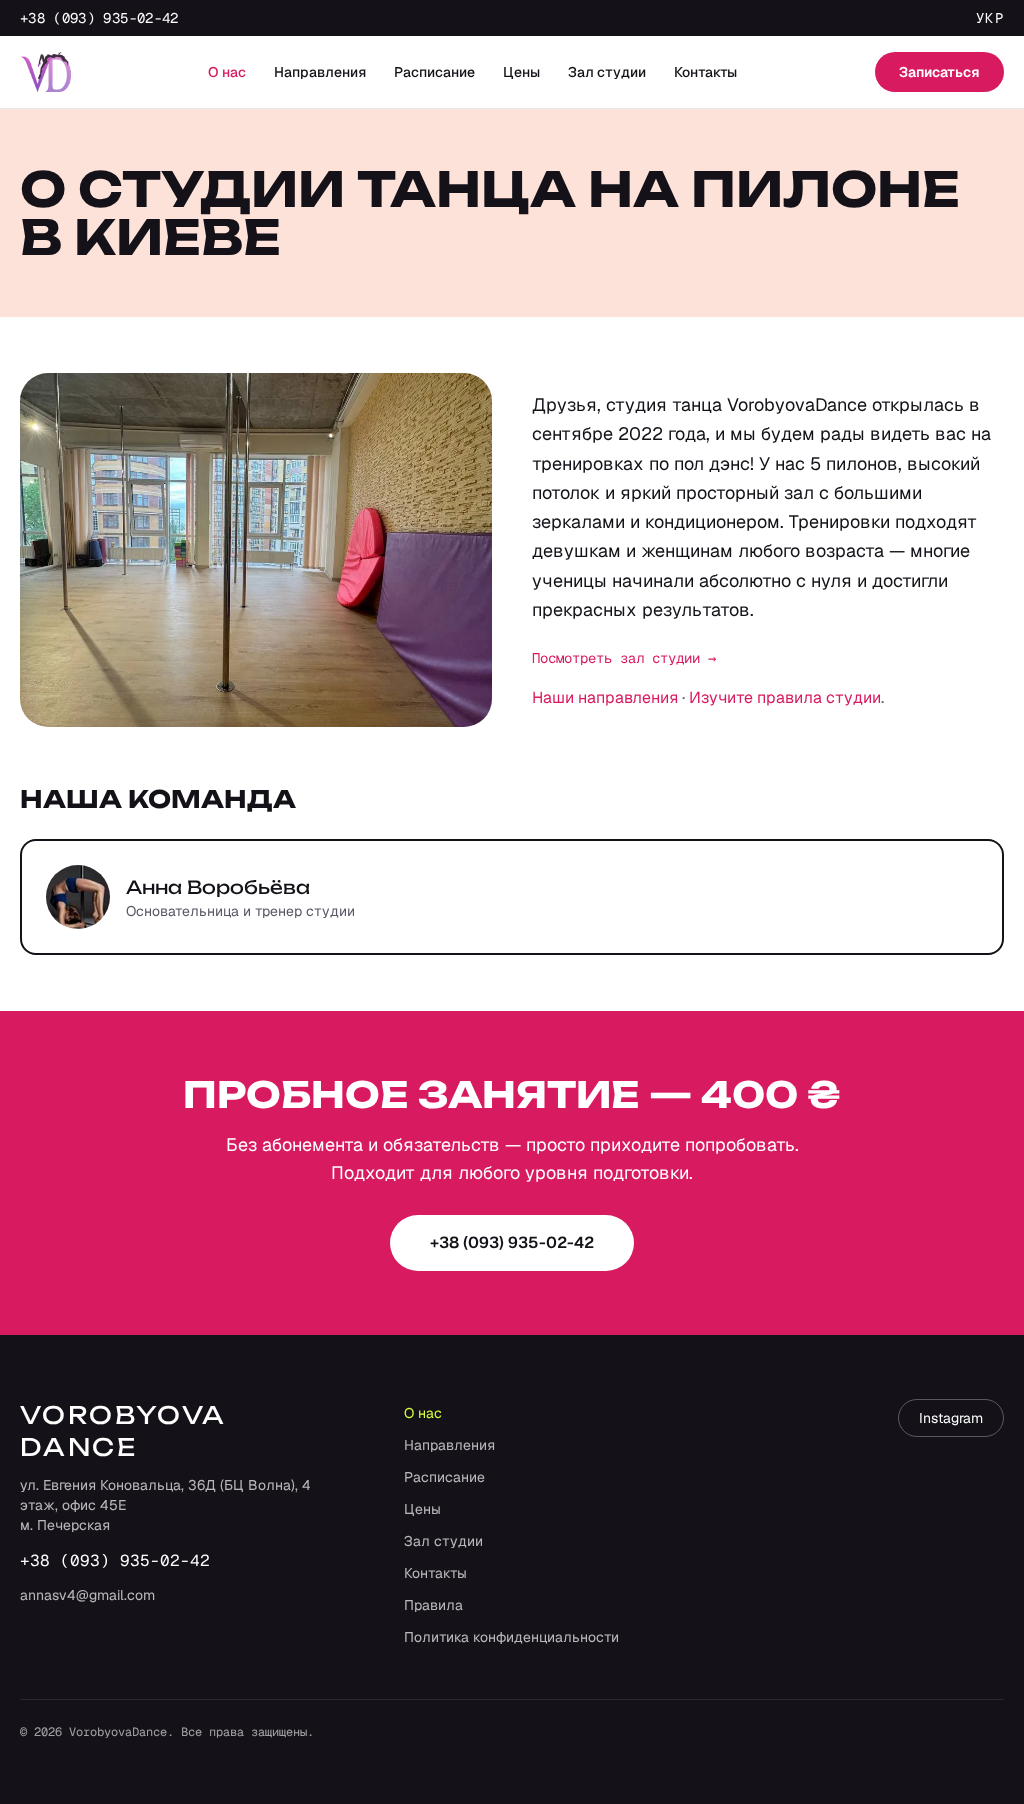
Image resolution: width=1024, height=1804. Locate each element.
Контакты (705, 72)
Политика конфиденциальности (511, 1637)
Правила (433, 1605)
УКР (990, 18)
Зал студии (607, 72)
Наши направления (605, 697)
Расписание (434, 72)
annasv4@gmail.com (87, 1595)
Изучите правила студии (785, 697)
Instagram (951, 1418)
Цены (521, 72)
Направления (320, 72)
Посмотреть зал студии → (624, 658)
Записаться (939, 72)
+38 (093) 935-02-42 (99, 18)
